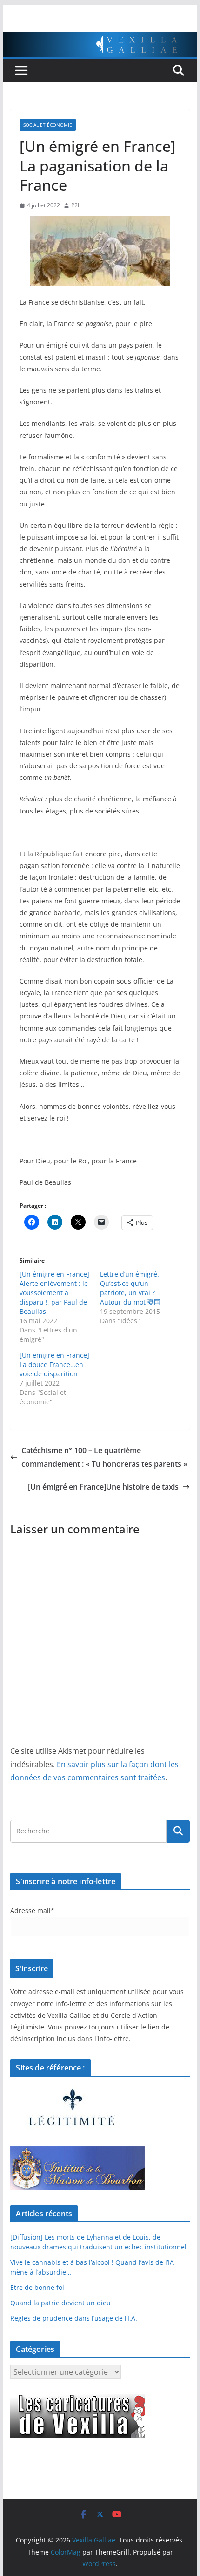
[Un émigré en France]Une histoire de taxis (103, 1487)
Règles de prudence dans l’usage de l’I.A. (74, 2318)
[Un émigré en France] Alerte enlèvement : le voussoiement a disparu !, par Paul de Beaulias (54, 1293)
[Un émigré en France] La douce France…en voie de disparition (54, 1364)
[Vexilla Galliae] (100, 38)
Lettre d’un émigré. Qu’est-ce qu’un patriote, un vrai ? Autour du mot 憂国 (130, 1288)
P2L (76, 205)
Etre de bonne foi (37, 2287)
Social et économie (48, 125)
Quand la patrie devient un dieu (60, 2303)
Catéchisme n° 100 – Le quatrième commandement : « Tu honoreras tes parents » (104, 1457)
